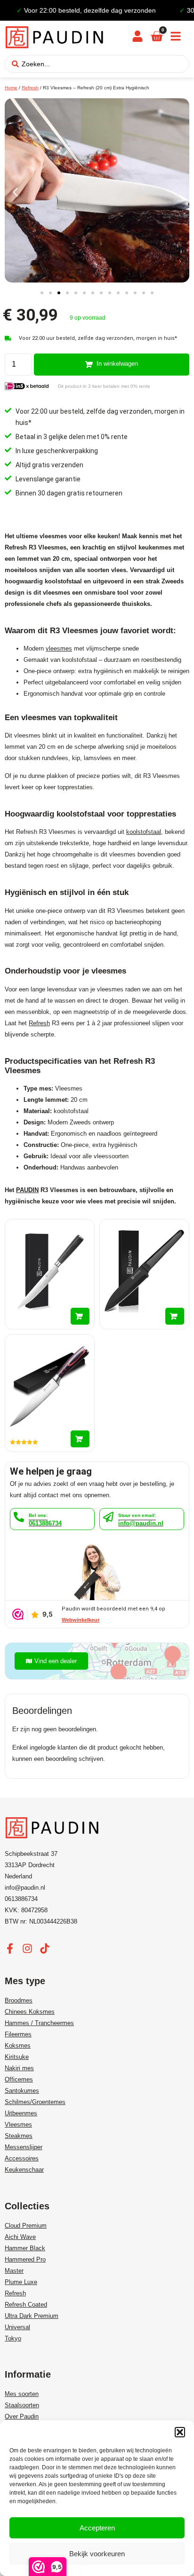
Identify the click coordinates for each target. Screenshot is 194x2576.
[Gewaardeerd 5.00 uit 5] (50, 1393)
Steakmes (19, 2136)
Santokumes (22, 2091)
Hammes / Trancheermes (39, 2023)
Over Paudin (22, 2416)
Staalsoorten (22, 2405)
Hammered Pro (25, 2259)
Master (14, 2271)
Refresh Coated (26, 2305)
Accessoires (22, 2158)
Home (11, 88)
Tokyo (13, 2338)
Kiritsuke (17, 2057)
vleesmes (59, 648)
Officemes (19, 2079)
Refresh (30, 88)
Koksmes (18, 2046)
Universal (17, 2327)
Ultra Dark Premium (32, 2316)
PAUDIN (27, 1190)
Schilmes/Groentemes (35, 2102)
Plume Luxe (21, 2282)
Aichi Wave (20, 2237)
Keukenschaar (24, 2170)
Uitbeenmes (21, 2113)
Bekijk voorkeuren (97, 2554)
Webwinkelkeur (81, 1620)
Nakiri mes (19, 2068)
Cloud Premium (26, 2226)
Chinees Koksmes (30, 2012)
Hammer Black (25, 2248)
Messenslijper (24, 2147)
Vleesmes (18, 2124)
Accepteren (97, 2528)
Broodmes (19, 2000)
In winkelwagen (117, 364)
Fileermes (18, 2034)
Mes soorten (22, 2394)
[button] (180, 2432)
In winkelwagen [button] (80, 1316)
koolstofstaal (144, 832)
